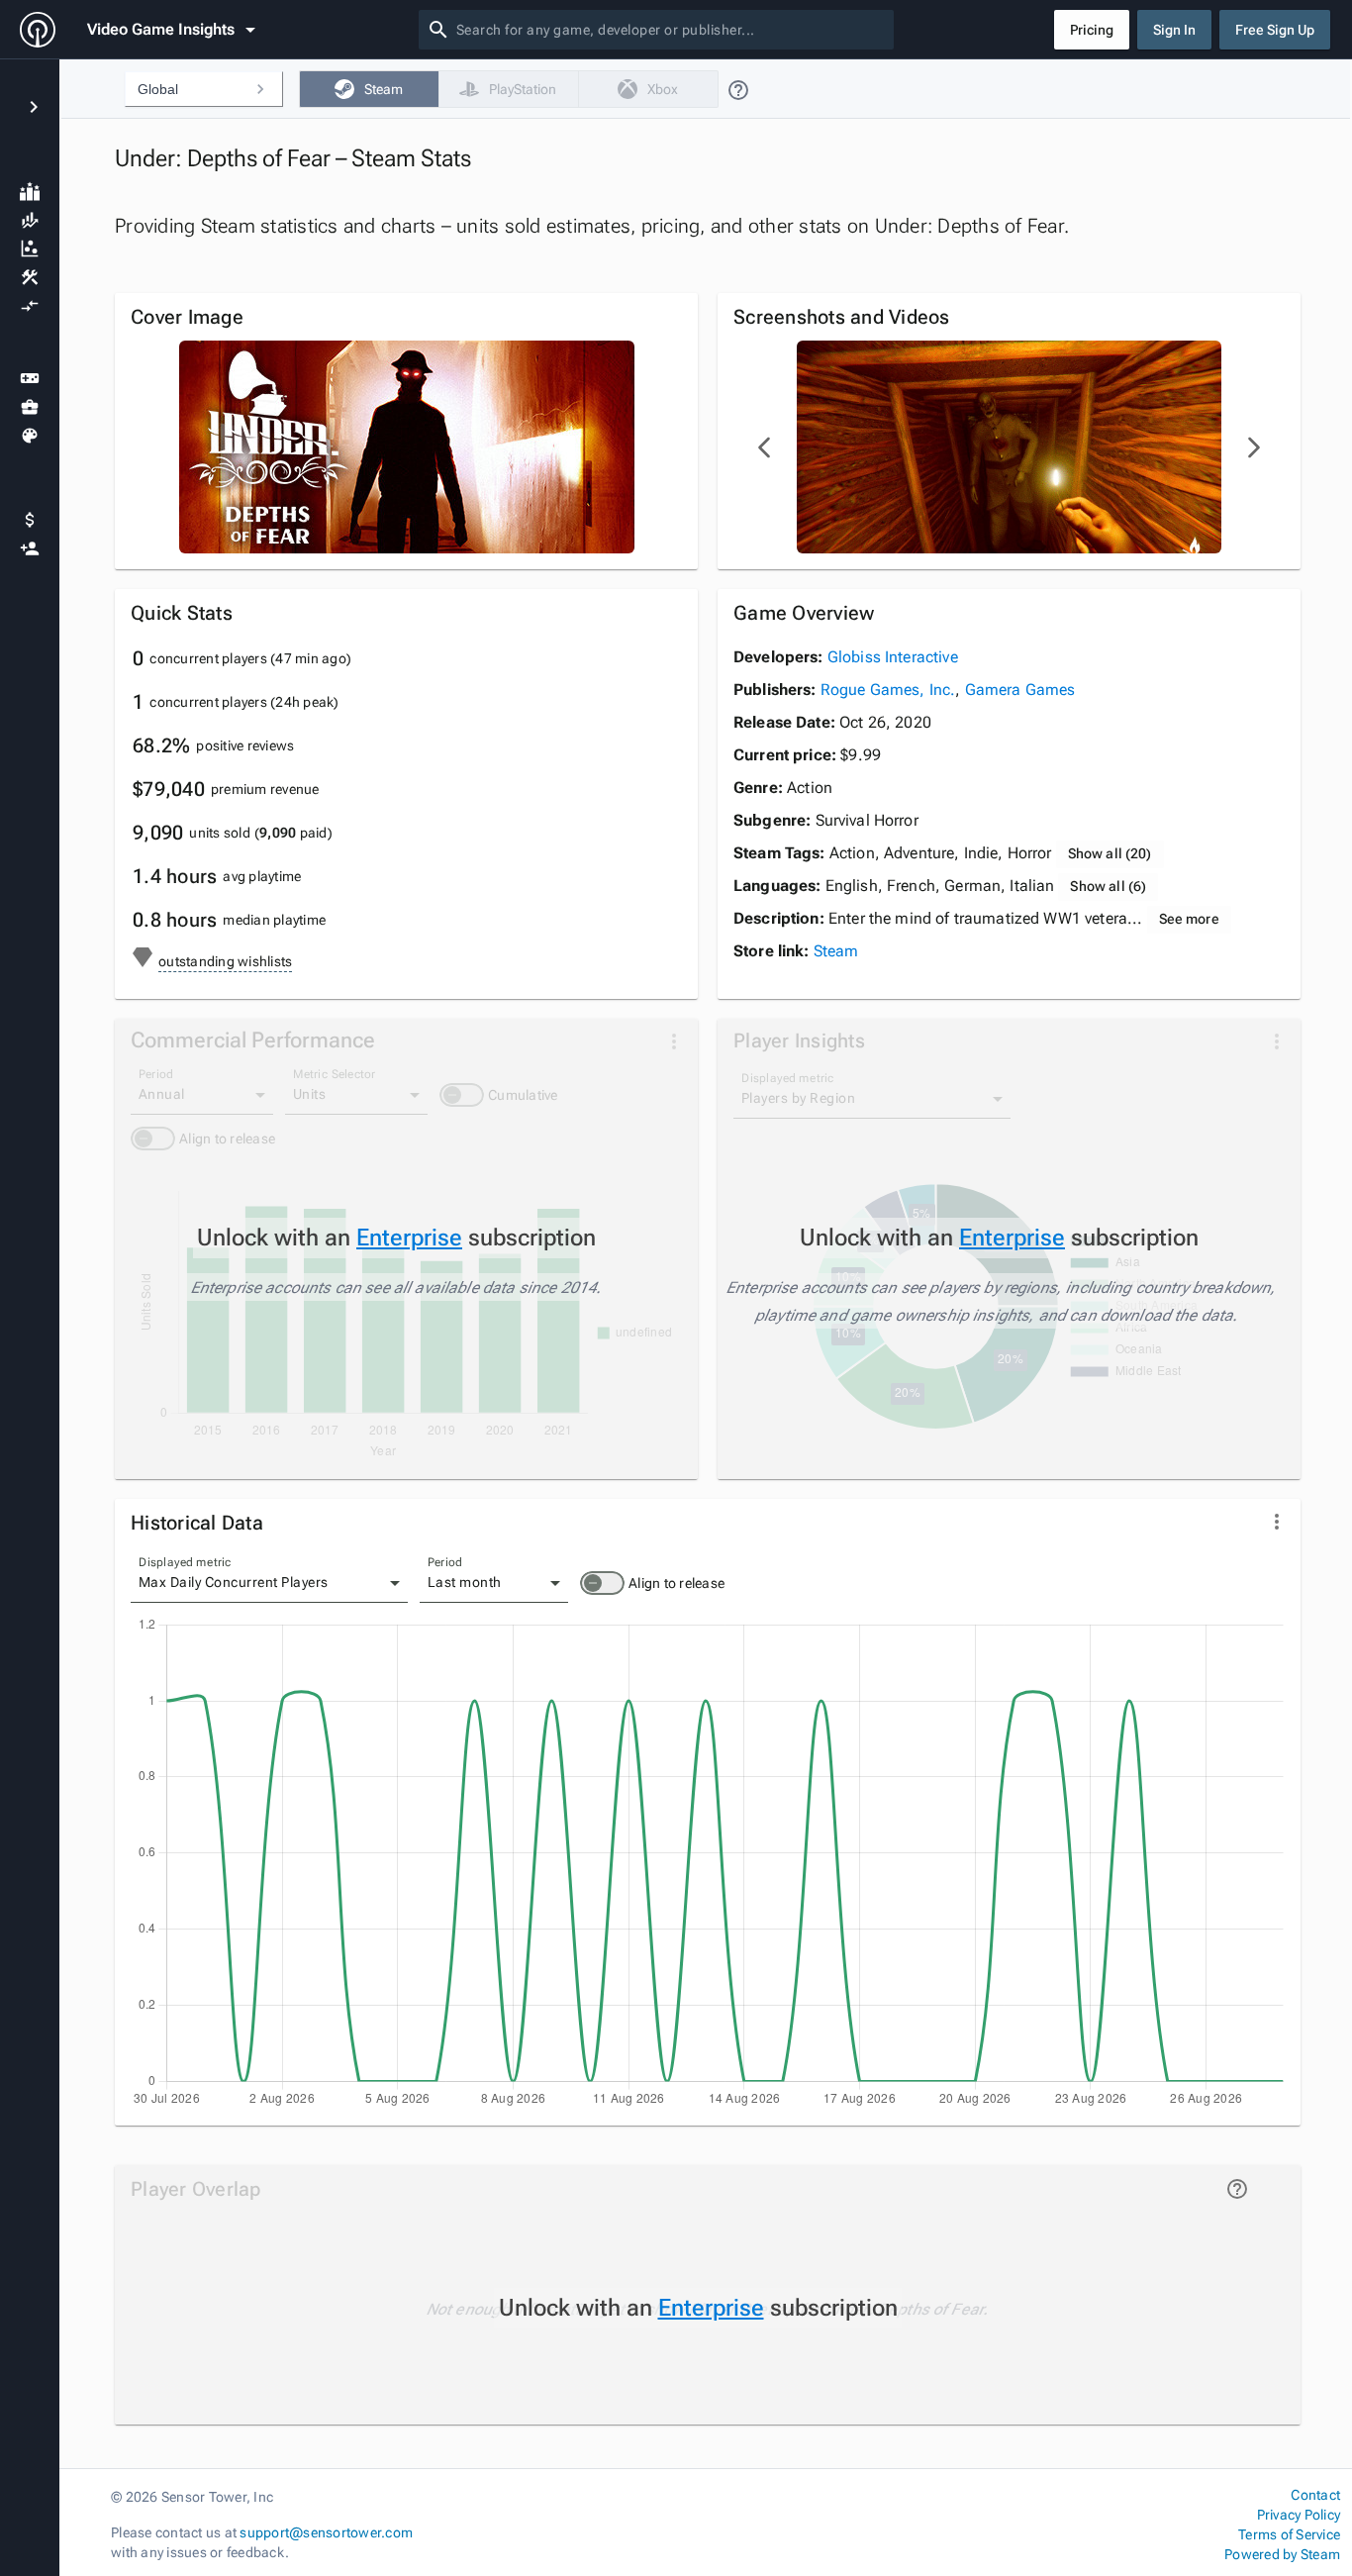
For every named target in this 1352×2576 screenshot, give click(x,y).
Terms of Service (1289, 2534)
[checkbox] (369, 89)
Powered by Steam (1282, 2554)
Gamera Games (1020, 690)
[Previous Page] (765, 447)
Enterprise (409, 1238)
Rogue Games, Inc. (888, 690)
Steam (836, 951)
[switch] (602, 1583)
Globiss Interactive (893, 657)
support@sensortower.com (326, 2532)
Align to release (676, 1583)
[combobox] (671, 30)
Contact (1315, 2495)
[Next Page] (1253, 447)
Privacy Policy (1299, 2515)
